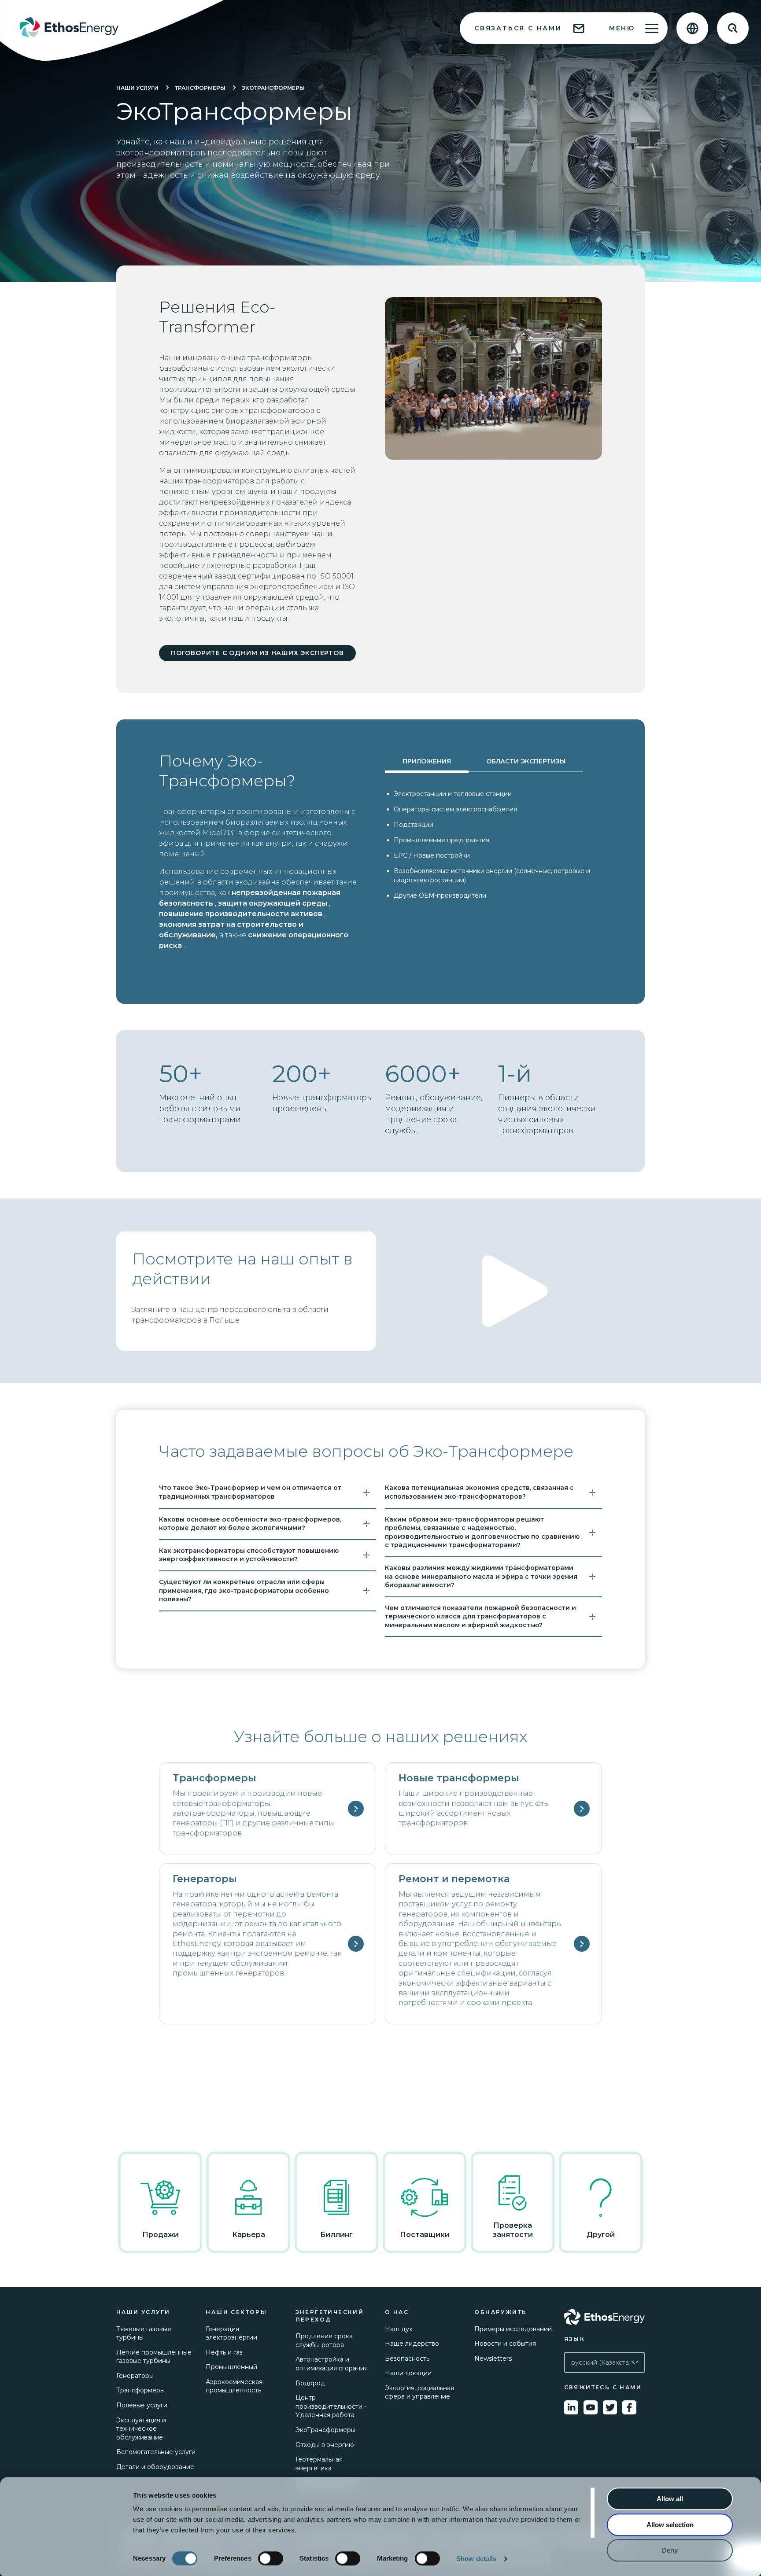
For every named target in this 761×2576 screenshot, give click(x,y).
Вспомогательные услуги (156, 2452)
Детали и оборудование (155, 2467)
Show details (476, 2559)
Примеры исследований (513, 2329)
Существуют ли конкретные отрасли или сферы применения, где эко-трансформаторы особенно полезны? (244, 1590)
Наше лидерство (412, 2344)
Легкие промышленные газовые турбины (154, 2357)
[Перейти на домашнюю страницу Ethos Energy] (604, 2317)
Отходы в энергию (325, 2445)
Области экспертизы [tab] (526, 761)
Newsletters (493, 2359)
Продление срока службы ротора (324, 2340)
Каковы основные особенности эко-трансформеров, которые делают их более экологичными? (250, 1524)
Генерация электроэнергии (231, 2333)
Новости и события (505, 2344)
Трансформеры (200, 88)
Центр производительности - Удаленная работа (331, 2406)
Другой (601, 2235)
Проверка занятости (513, 2230)
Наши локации (408, 2373)
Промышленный (231, 2367)
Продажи (161, 2235)
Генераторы (135, 2376)
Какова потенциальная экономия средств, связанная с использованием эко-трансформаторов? (479, 1492)
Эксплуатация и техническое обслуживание (141, 2429)
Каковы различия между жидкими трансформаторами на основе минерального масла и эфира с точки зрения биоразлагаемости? (481, 1576)
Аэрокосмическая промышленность (234, 2386)
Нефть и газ (224, 2352)
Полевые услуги (142, 2405)
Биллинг (336, 2235)
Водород (310, 2383)
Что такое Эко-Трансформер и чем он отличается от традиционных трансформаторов (250, 1492)
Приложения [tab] (427, 761)
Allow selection (670, 2525)
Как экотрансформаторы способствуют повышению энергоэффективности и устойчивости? (249, 1555)
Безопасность (407, 2359)
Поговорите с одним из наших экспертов (257, 653)
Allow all (670, 2499)
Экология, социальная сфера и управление (419, 2392)
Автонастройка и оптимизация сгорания (332, 2364)
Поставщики (425, 2235)
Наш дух (399, 2329)
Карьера (249, 2235)
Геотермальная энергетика (319, 2464)
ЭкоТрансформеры (273, 88)
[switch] (271, 2558)
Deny (670, 2550)
